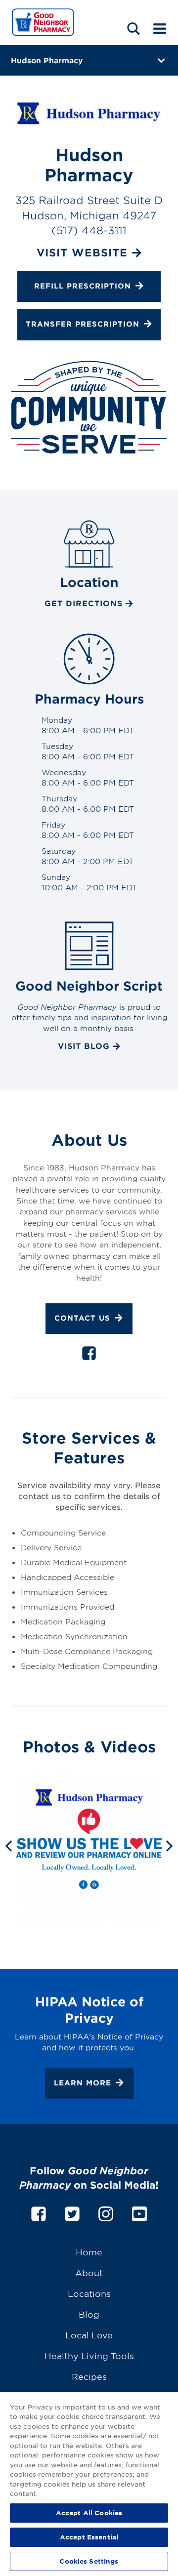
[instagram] (106, 2212)
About (89, 2272)
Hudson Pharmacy (47, 60)
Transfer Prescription (83, 324)
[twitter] (72, 2212)
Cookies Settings (89, 2561)
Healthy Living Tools (89, 2355)
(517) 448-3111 (89, 230)
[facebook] (89, 1355)
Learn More (83, 2083)
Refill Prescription (83, 286)
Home (89, 2252)
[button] (133, 28)
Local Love (89, 2335)
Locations (89, 2293)
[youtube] (139, 2212)
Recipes (89, 2376)
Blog (89, 2314)
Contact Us (82, 1318)
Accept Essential (89, 2537)
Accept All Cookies (89, 2513)
